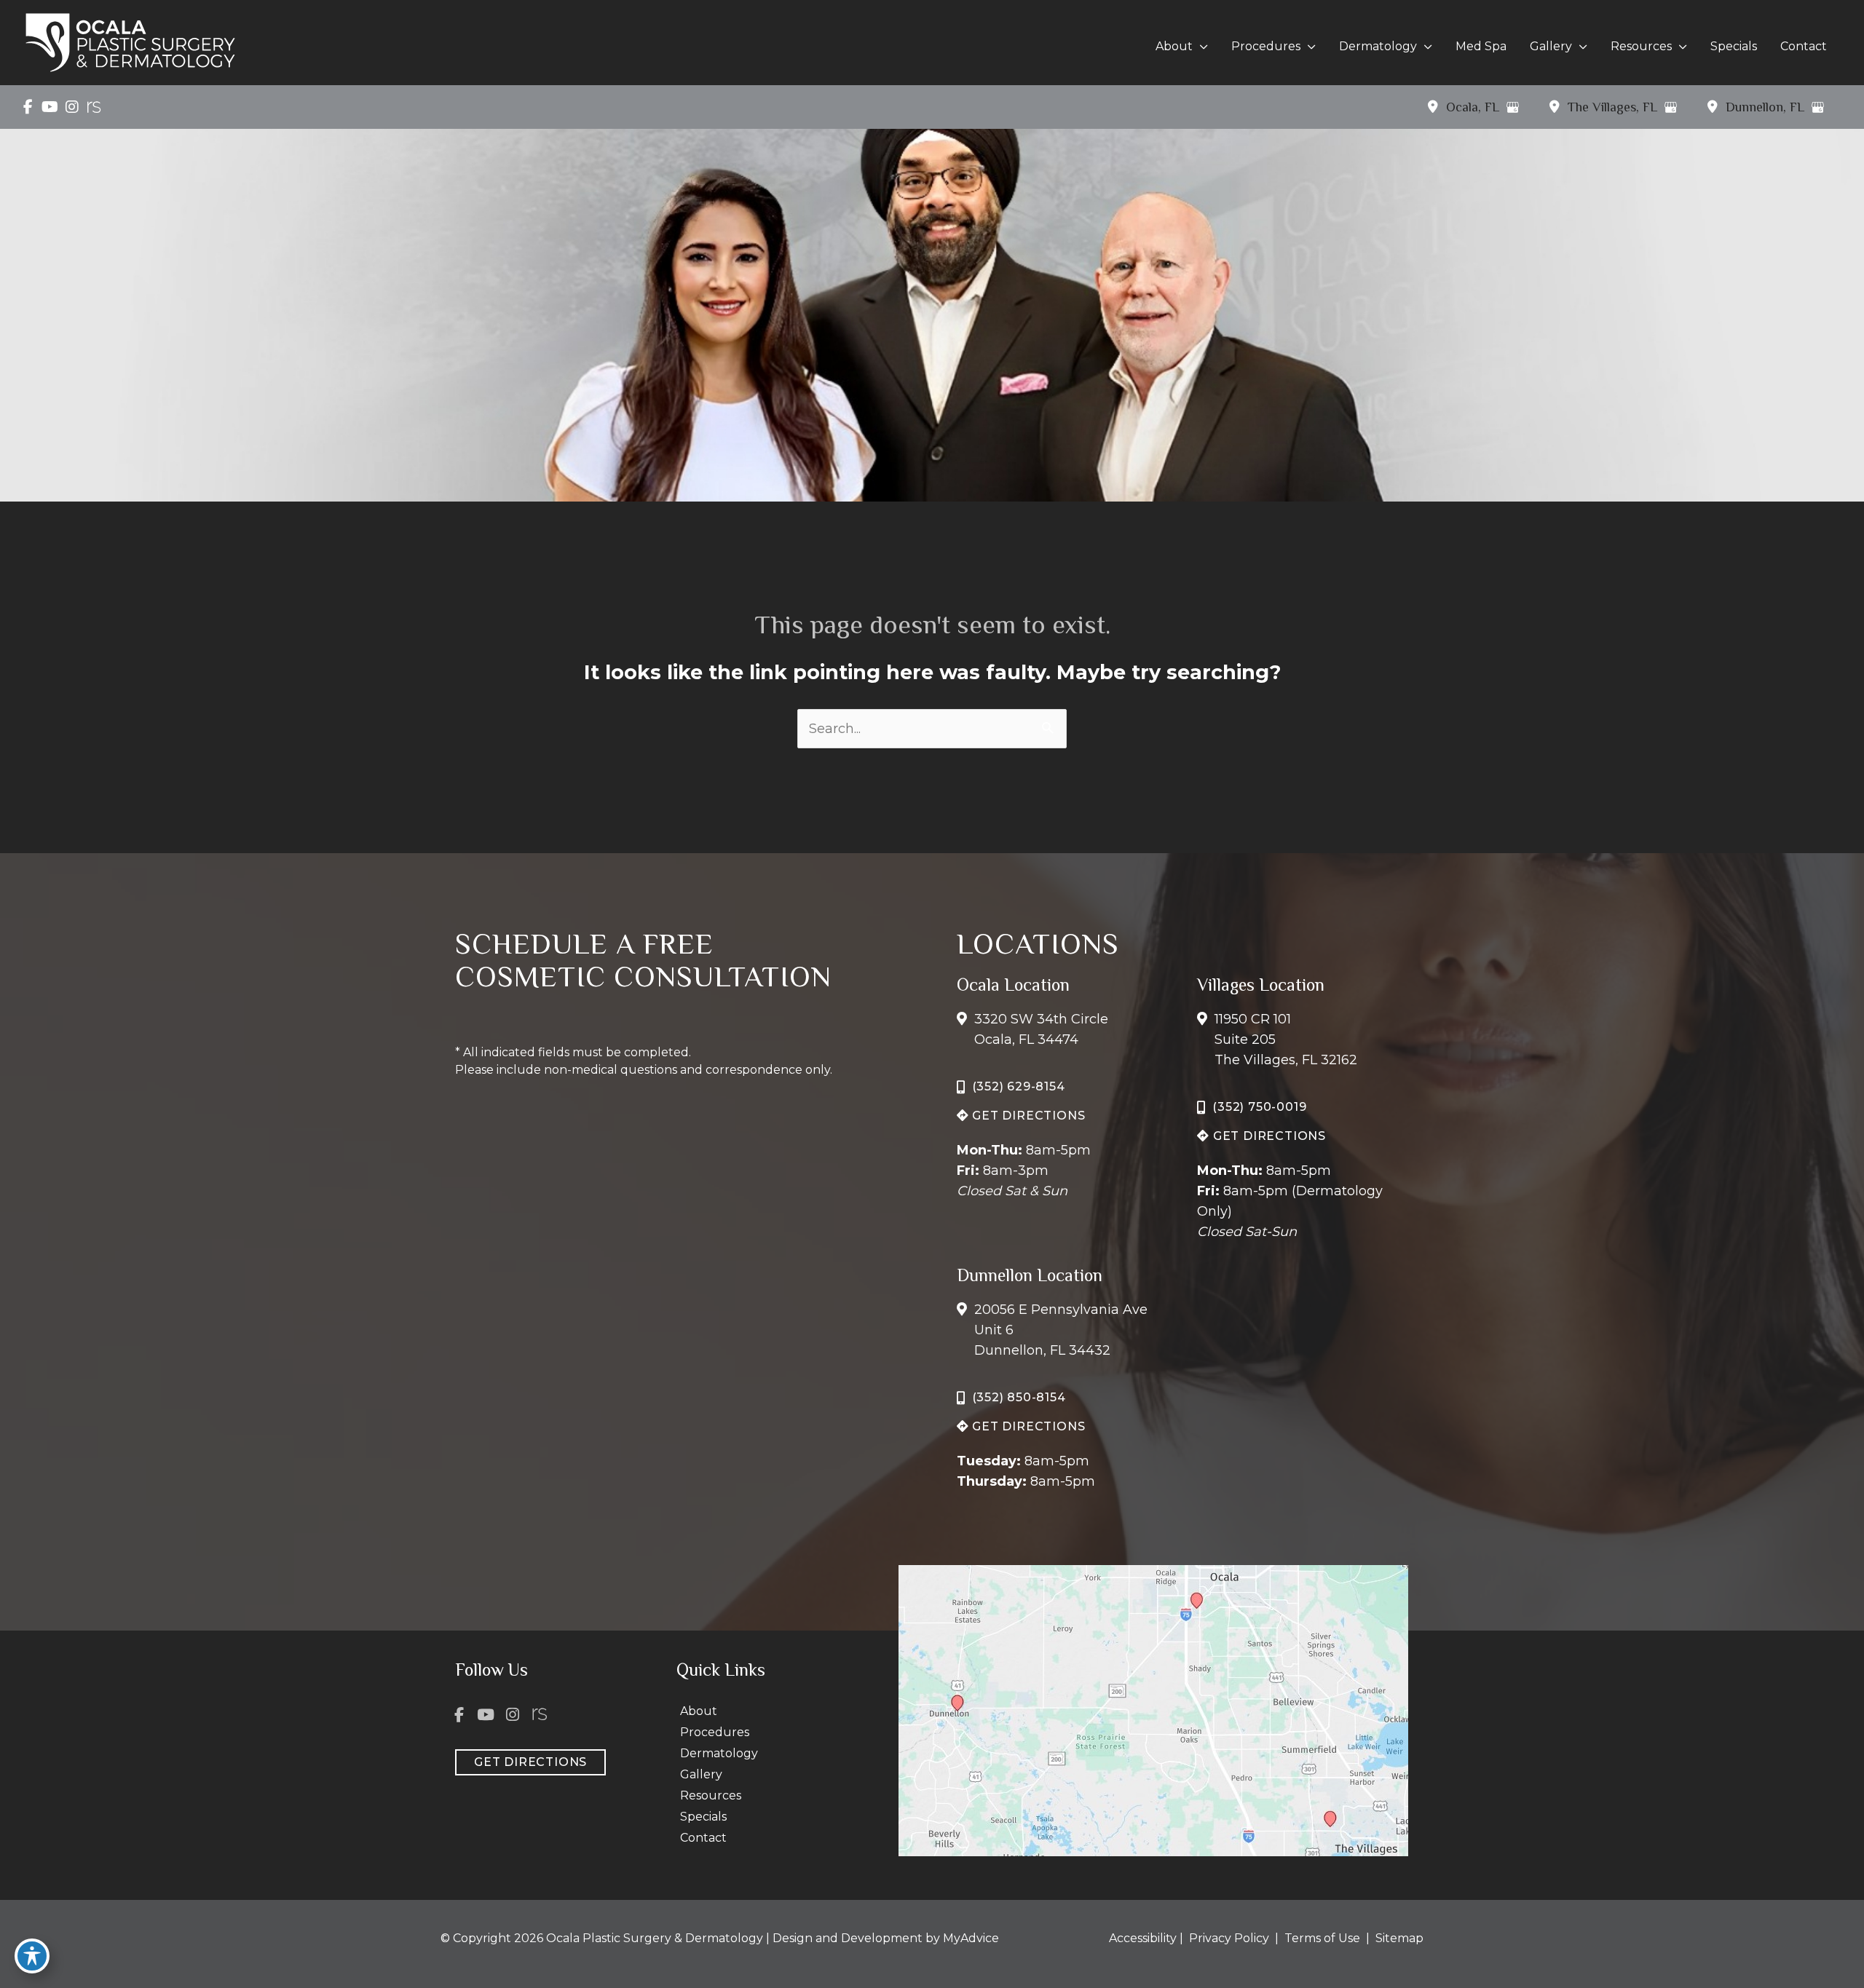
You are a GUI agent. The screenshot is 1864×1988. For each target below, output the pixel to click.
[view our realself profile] (94, 107)
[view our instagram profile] (72, 107)
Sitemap (1398, 1938)
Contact (703, 1838)
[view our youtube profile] (50, 107)
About (699, 1711)
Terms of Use (1322, 1938)
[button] (1200, 47)
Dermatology (719, 1753)
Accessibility (1143, 1938)
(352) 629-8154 (1019, 1086)
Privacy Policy (1229, 1938)
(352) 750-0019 (1259, 1107)
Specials (703, 1817)
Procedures (715, 1732)
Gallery (701, 1774)
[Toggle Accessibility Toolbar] (32, 1956)
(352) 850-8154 (1019, 1397)
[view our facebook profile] (28, 107)
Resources (711, 1795)
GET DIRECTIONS (1027, 1116)
